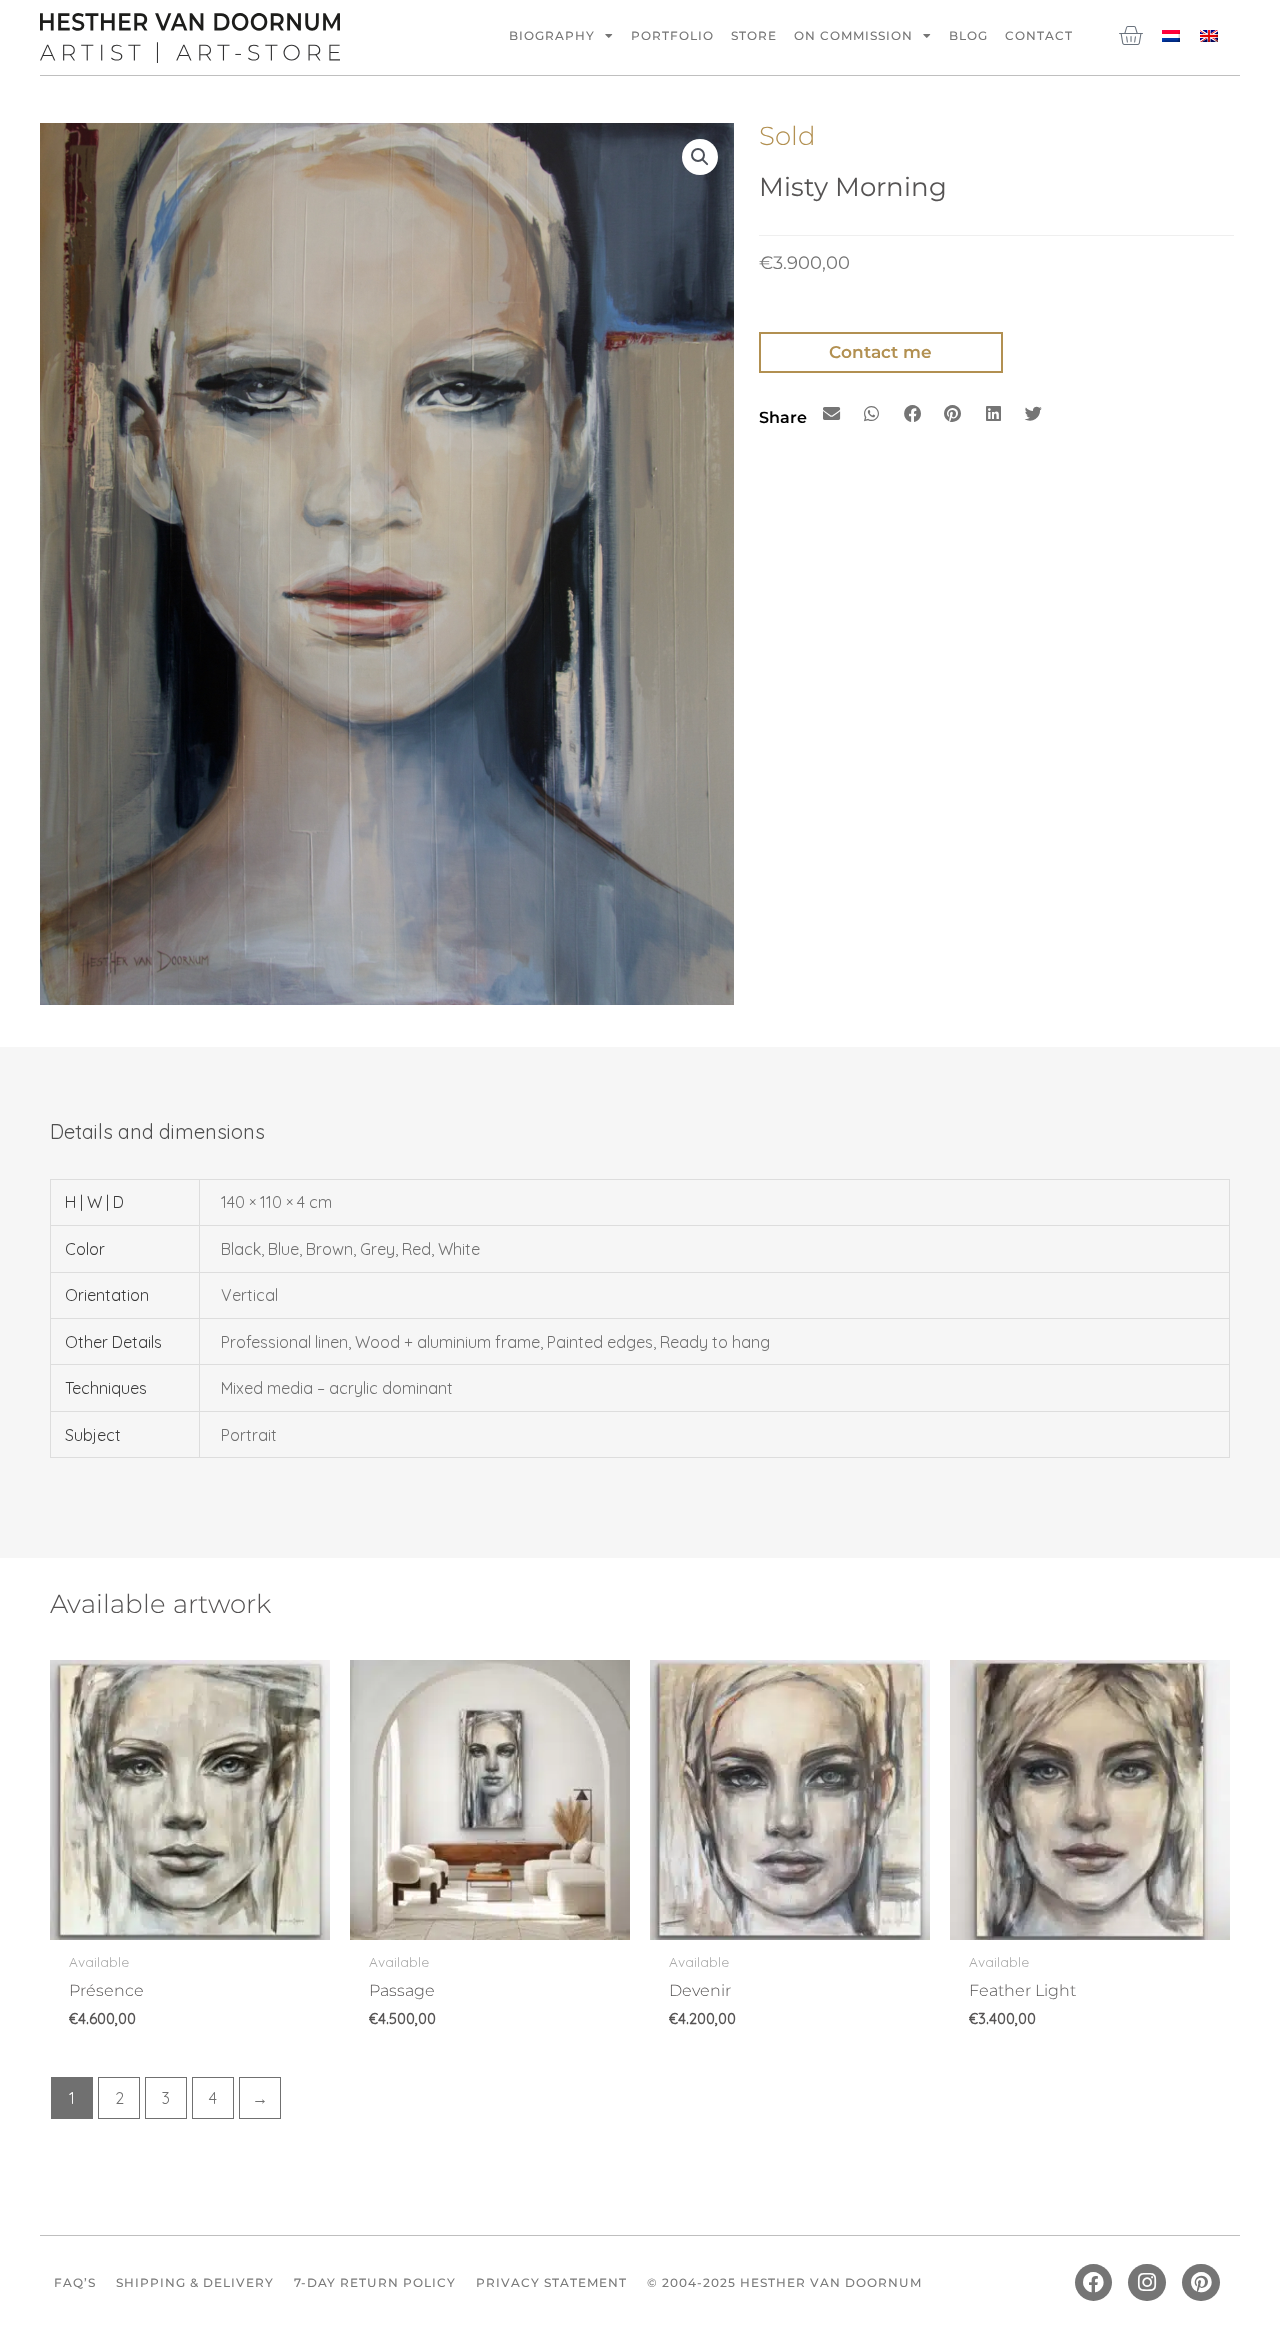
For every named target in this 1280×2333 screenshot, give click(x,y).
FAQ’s (75, 2282)
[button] (700, 157)
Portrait (249, 1435)
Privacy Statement (551, 2282)
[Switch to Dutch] (1171, 34)
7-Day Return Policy (375, 2282)
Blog (968, 35)
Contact (1039, 35)
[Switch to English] (1209, 34)
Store (754, 35)
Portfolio (672, 35)
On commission (853, 35)
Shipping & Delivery (195, 2282)
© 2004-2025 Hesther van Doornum (784, 2282)
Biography (552, 35)
